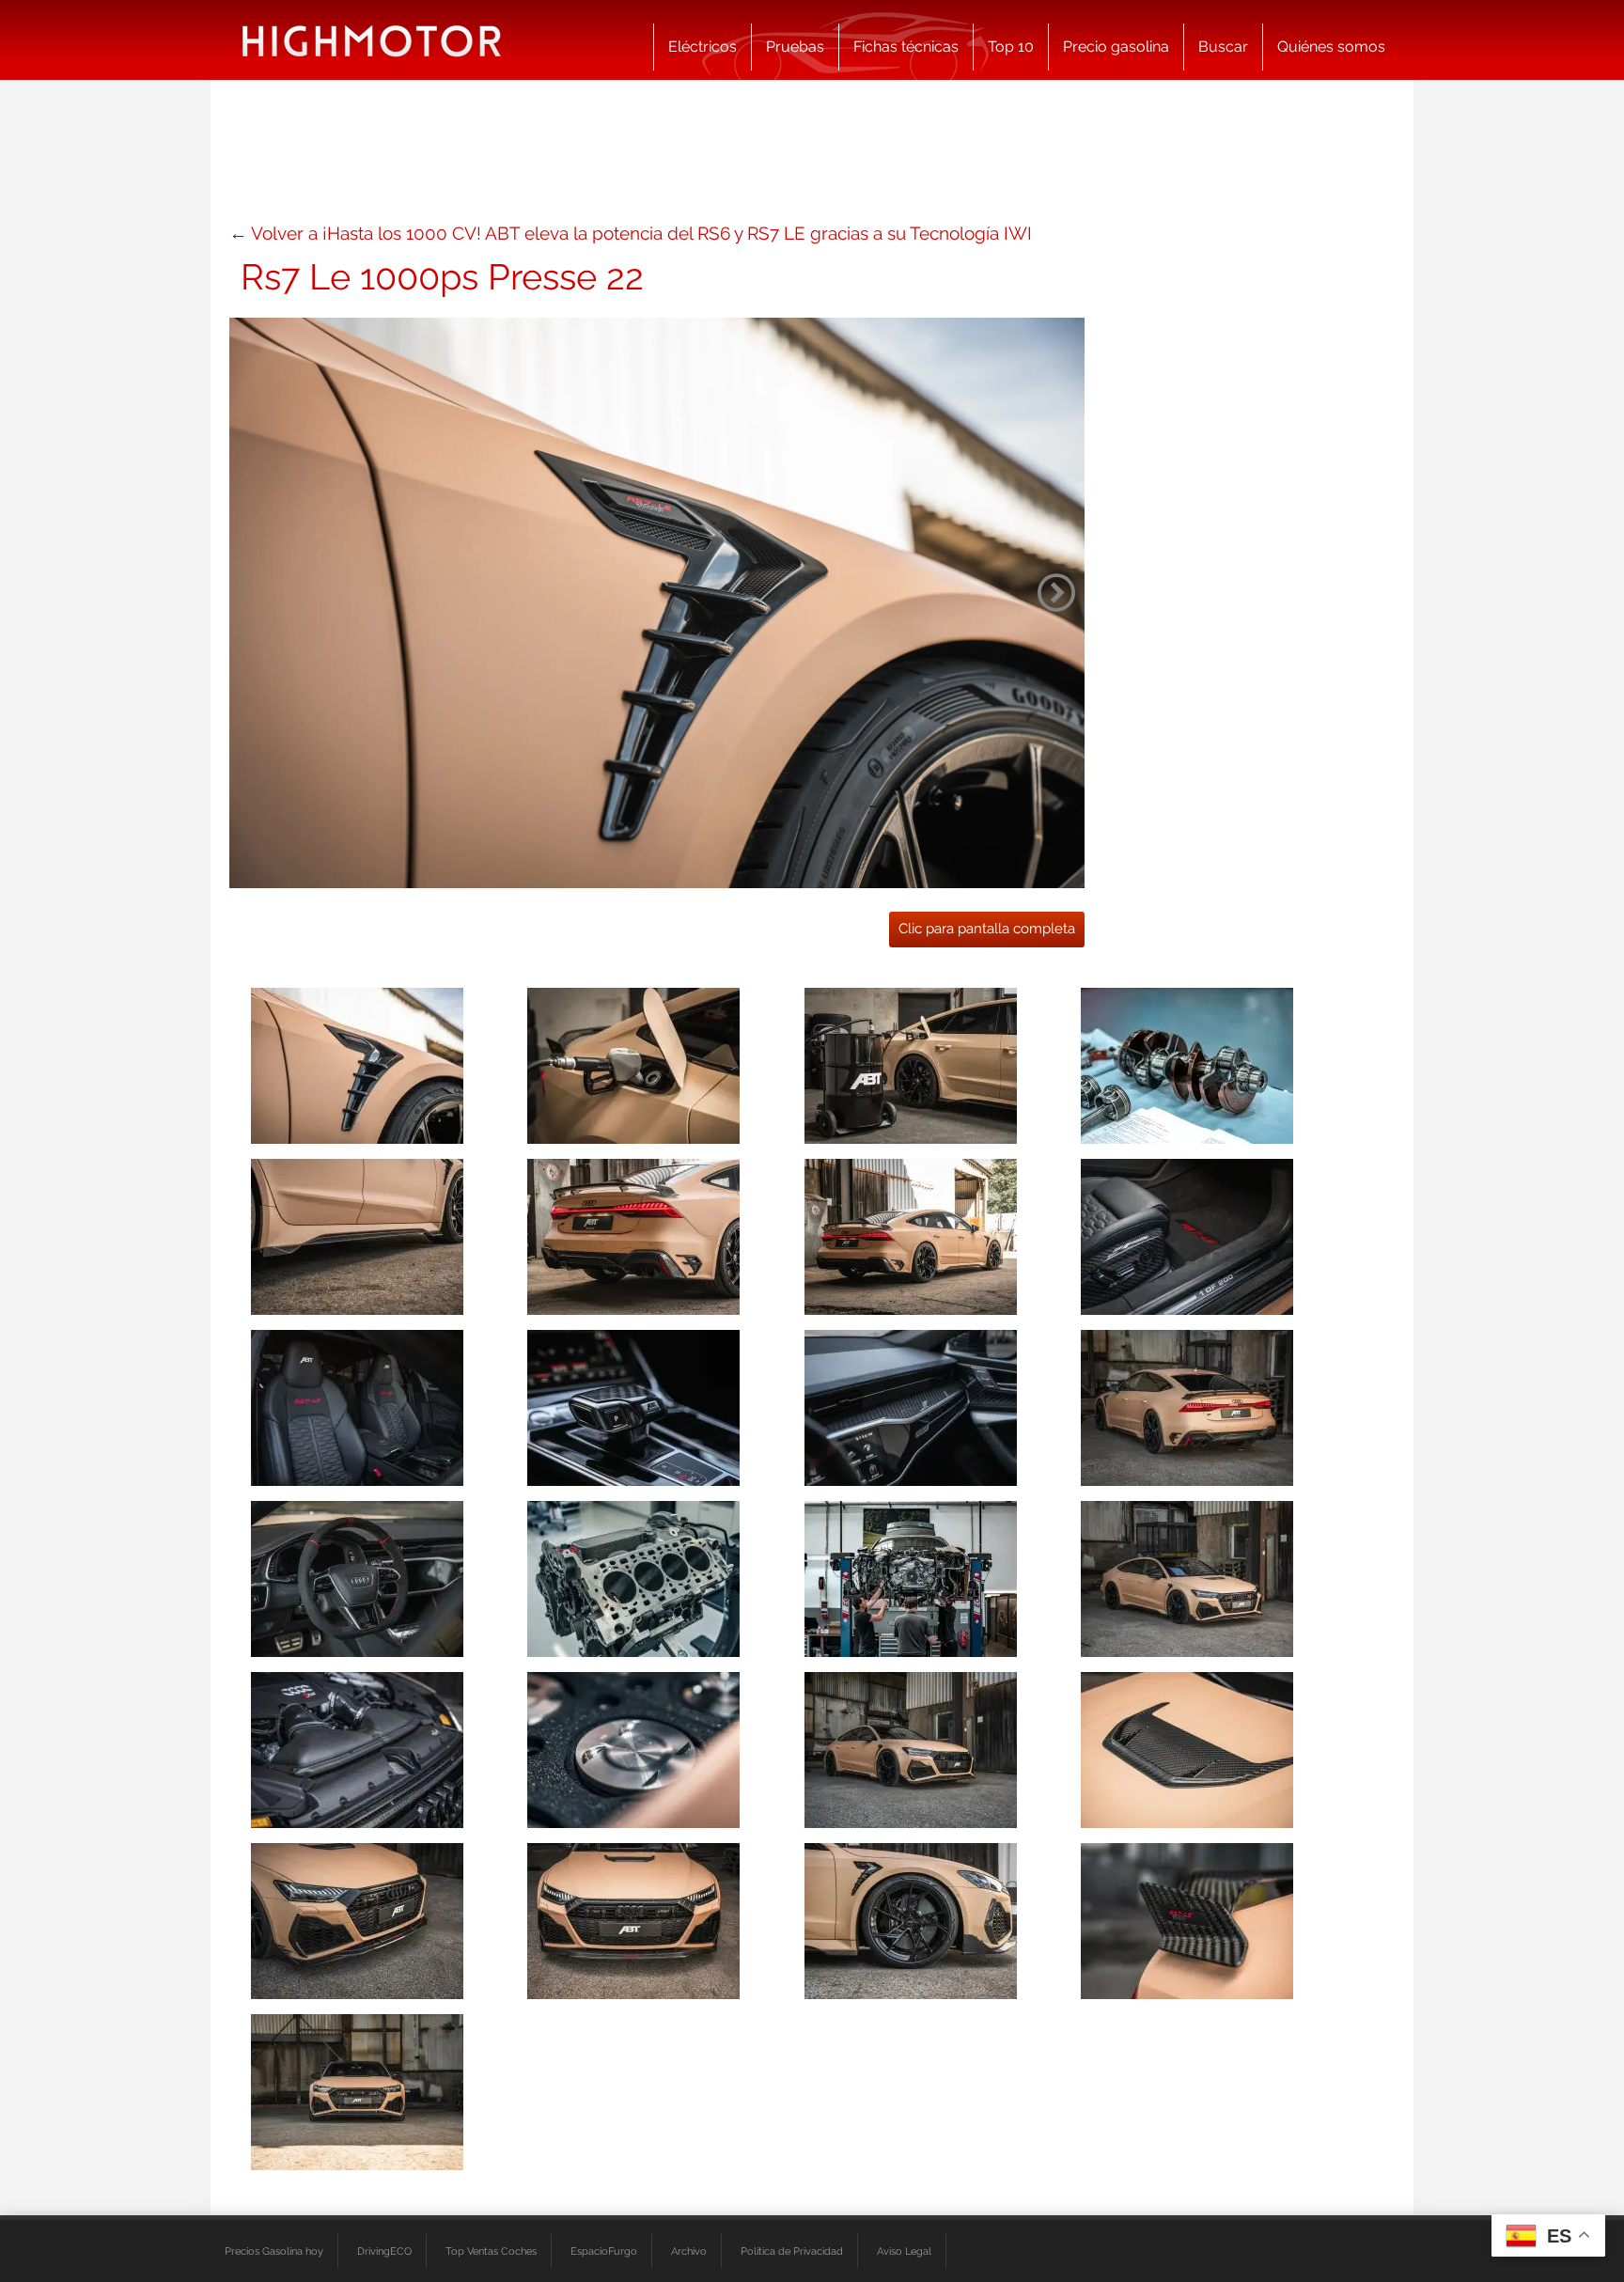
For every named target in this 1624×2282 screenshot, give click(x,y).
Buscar (1223, 47)
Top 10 (1011, 47)
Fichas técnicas (906, 47)
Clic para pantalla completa (987, 929)
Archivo (689, 2251)
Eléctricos (703, 47)
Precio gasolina (1116, 47)
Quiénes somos (1331, 47)
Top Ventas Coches (491, 2251)
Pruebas (795, 47)
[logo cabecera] (372, 40)
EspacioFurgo (604, 2251)
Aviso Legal (904, 2251)
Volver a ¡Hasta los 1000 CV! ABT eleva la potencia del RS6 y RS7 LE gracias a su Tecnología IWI (641, 233)
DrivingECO (384, 2251)
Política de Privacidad (792, 2251)
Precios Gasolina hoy (274, 2251)
